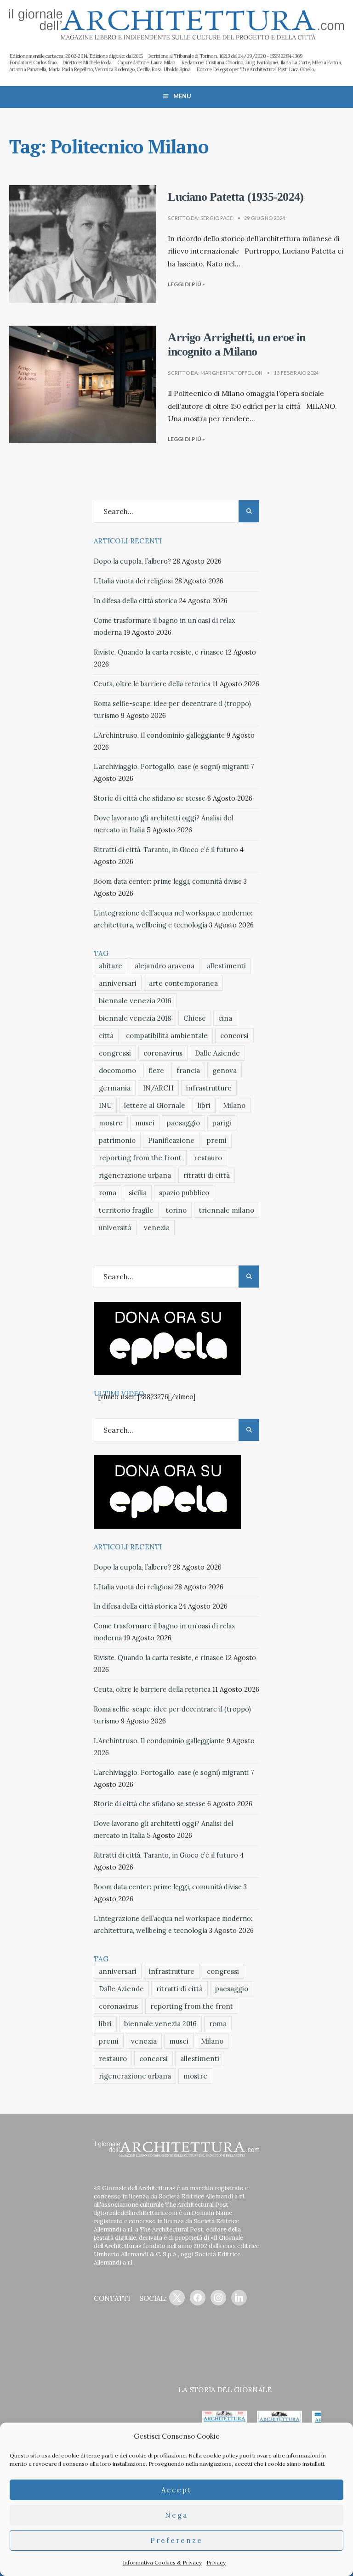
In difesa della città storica (135, 601)
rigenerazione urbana (135, 1175)
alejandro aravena (165, 966)
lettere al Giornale (155, 1105)
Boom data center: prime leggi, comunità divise (168, 881)
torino (176, 1210)
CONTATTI (112, 2298)
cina (225, 1018)
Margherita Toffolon (231, 373)
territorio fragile (126, 1210)
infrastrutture (209, 1088)
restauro (208, 1158)
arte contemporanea (183, 983)
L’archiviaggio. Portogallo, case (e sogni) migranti (171, 767)
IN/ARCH (158, 1088)
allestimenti (226, 966)
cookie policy (221, 2455)
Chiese (195, 1018)
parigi (222, 1123)
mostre (111, 1123)
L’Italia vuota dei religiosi (133, 581)
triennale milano (227, 1210)
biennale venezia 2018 (135, 1018)
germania (115, 1088)
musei (145, 1123)
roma (108, 1193)
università (115, 1228)
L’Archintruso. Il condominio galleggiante (159, 735)
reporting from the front (140, 1158)
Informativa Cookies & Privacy (162, 2562)
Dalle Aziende (217, 1053)
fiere (156, 1071)
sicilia (138, 1193)
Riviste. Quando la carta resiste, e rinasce (159, 652)
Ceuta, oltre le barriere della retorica (152, 684)
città (106, 1036)
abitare (111, 966)
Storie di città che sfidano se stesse (150, 798)
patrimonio (117, 1140)
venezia (157, 1228)
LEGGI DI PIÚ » (186, 284)
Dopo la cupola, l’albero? (132, 561)
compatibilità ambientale (167, 1036)
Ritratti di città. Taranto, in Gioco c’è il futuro (166, 850)
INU (105, 1105)
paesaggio (183, 1123)
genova (225, 1071)
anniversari (118, 983)
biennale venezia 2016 (135, 1001)
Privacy (216, 2562)
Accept (177, 2490)
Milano (234, 1105)
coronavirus (163, 1053)
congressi (115, 1053)
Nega (176, 2515)
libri (204, 1105)
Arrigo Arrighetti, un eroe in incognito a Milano (236, 345)
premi (217, 1140)
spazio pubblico (184, 1193)
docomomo (117, 1071)
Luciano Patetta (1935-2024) (236, 197)
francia (188, 1071)
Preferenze (176, 2540)
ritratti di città (207, 1175)
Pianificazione (171, 1140)
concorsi (234, 1036)
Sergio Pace (216, 218)
